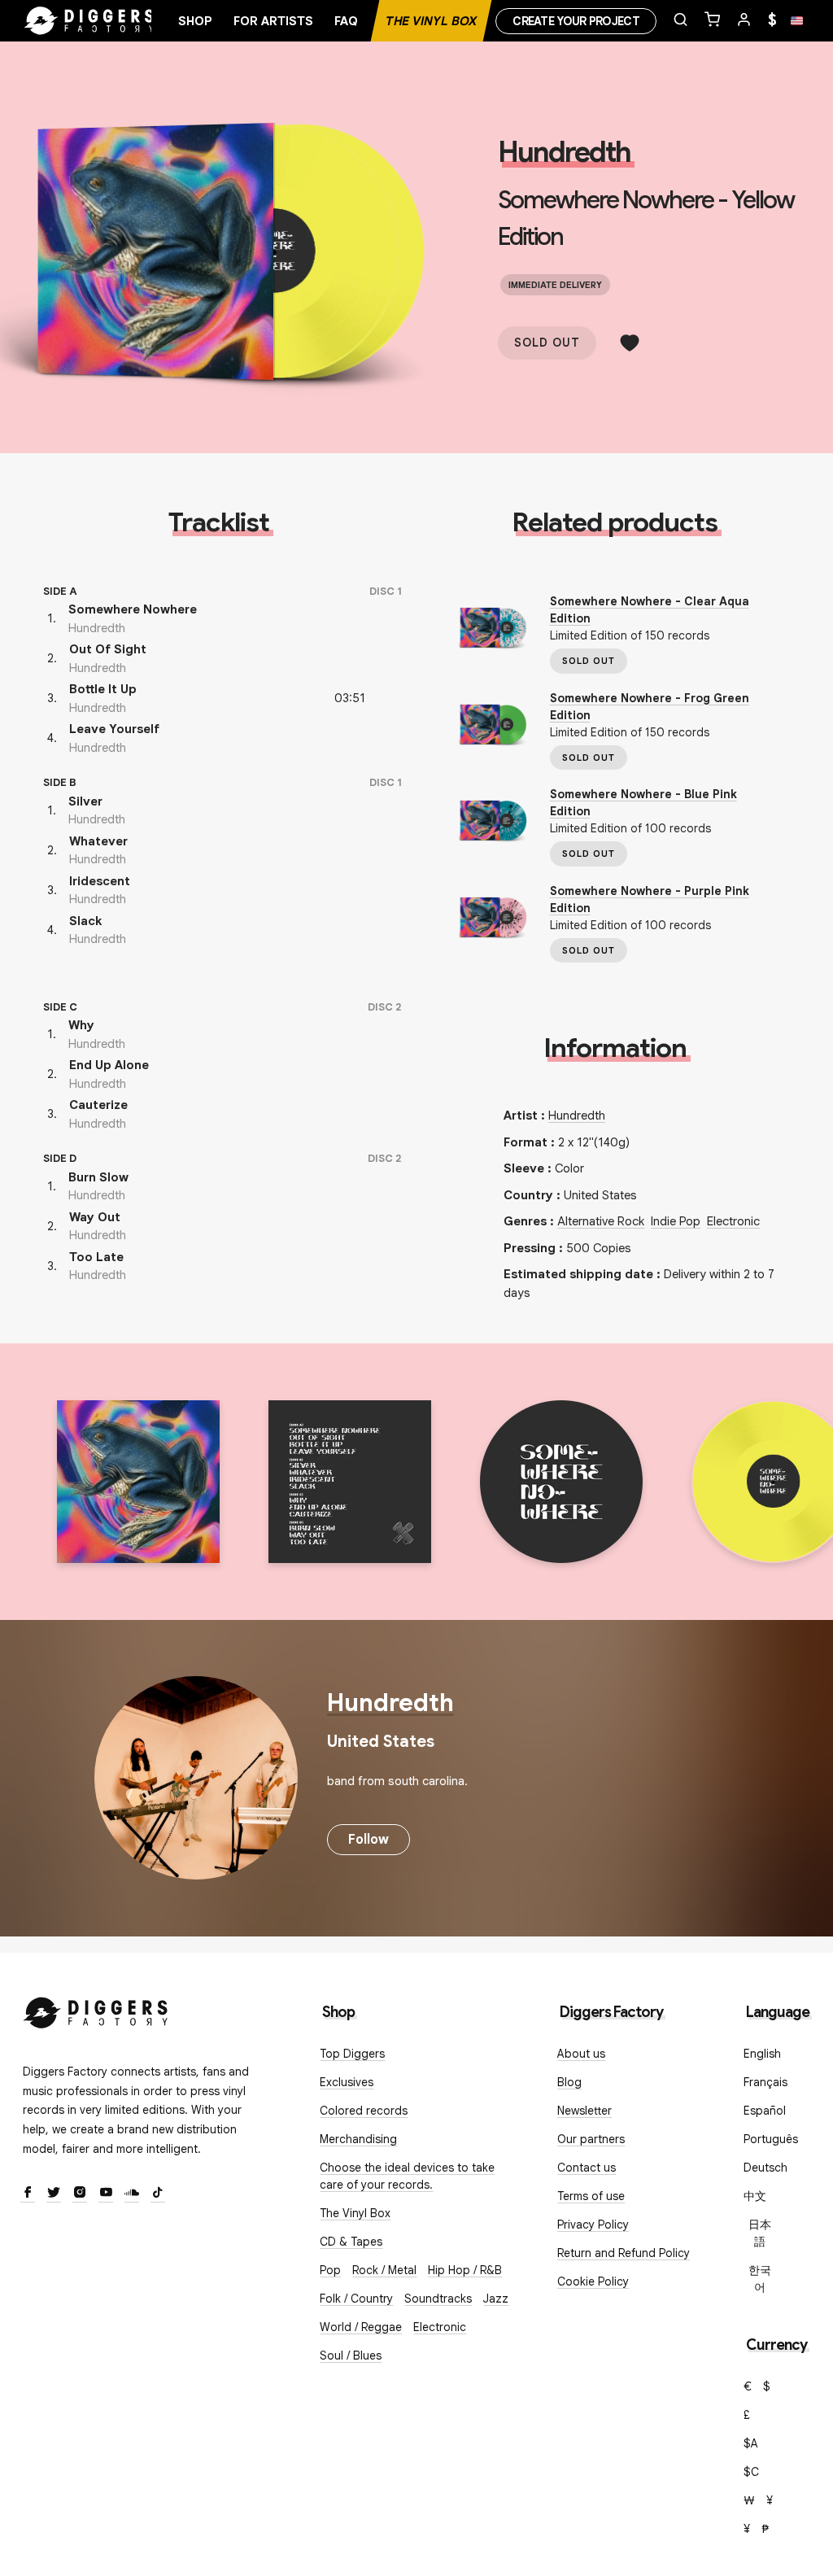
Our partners (591, 2139)
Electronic (733, 1221)
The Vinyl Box (431, 21)
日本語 (760, 2233)
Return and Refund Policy (624, 2253)
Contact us (587, 2168)
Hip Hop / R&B (465, 2270)
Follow (369, 1840)
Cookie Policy (593, 2281)
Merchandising (358, 2139)
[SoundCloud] (132, 2194)
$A (751, 2443)
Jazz (496, 2299)
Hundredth (564, 152)
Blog (569, 2082)
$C (751, 2472)
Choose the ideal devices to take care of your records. (407, 2176)
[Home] (89, 21)
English (762, 2054)
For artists (273, 21)
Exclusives (347, 2082)
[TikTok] (158, 2194)
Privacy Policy (593, 2225)
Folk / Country (356, 2299)
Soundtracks (438, 2299)
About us (581, 2054)
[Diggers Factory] (96, 2009)
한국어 (760, 2279)
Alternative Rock (601, 1221)
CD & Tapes (351, 2242)
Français (765, 2082)
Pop (330, 2270)
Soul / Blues (351, 2356)
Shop (195, 21)
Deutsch (765, 2168)
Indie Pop (676, 1221)
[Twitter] (54, 2194)
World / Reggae (361, 2327)
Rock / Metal (384, 2270)
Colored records (364, 2111)
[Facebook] (28, 2194)
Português (771, 2139)
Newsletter (584, 2111)
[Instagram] (80, 2194)
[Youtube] (106, 2194)
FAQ (346, 21)
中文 (755, 2196)
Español (765, 2111)
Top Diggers (352, 2054)
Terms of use (591, 2196)
